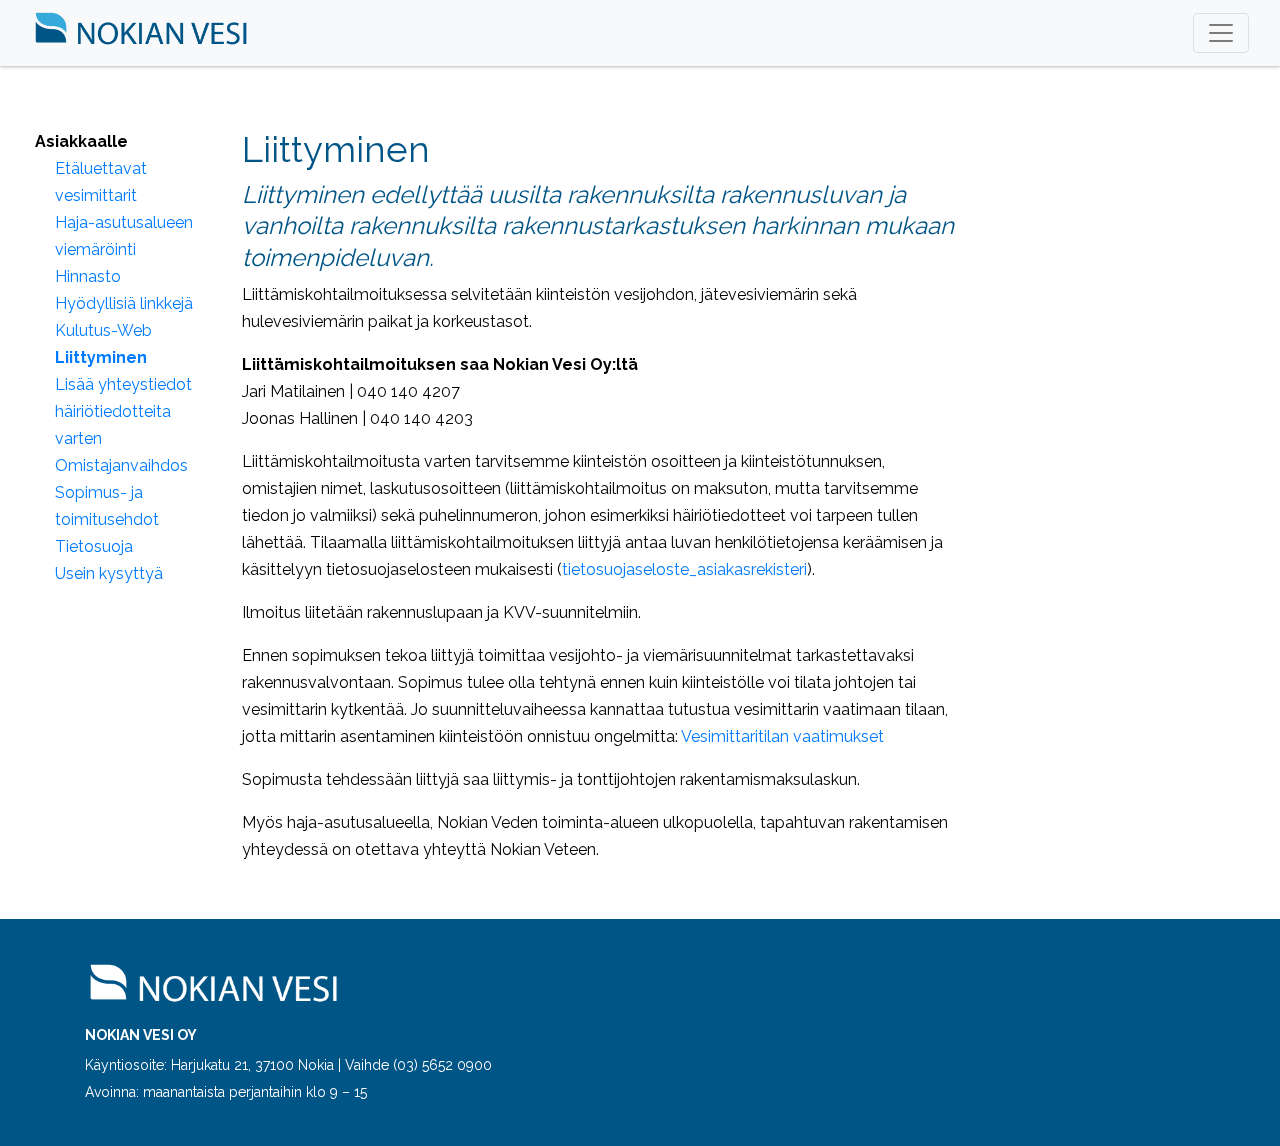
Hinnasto (88, 276)
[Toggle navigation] (1221, 33)
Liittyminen (101, 357)
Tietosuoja (94, 546)
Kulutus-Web (103, 330)
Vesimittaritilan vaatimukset (782, 736)
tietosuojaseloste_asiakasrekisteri (684, 569)
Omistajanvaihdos (121, 465)
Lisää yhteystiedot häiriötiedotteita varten (123, 411)
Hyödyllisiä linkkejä (124, 303)
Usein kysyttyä (109, 573)
